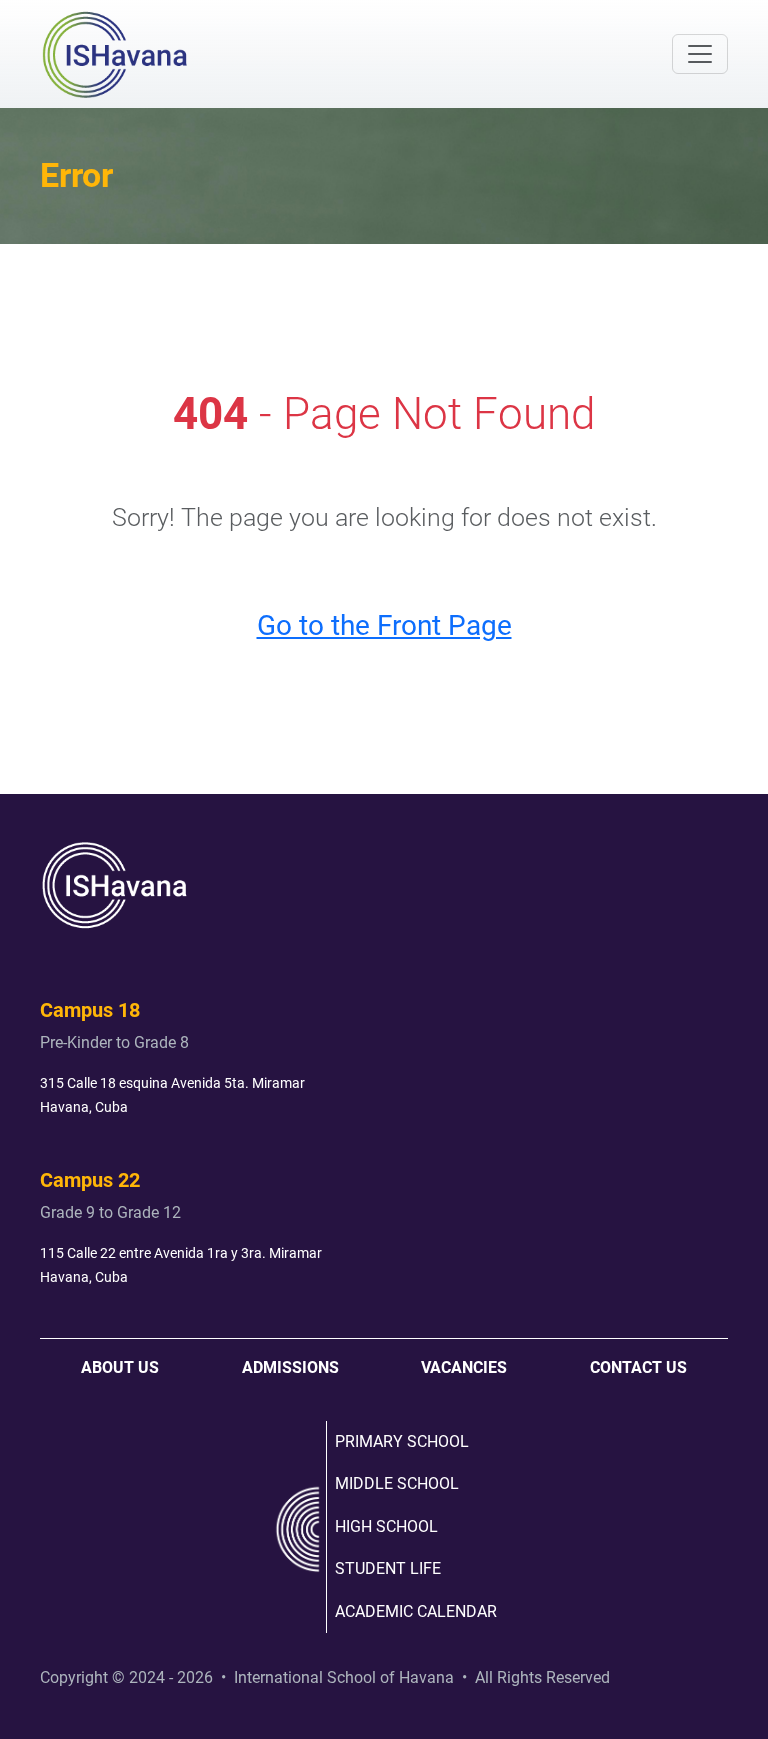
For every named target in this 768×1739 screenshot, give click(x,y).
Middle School (397, 1483)
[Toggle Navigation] (700, 54)
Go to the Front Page (384, 625)
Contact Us (638, 1367)
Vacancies (464, 1367)
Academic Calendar (416, 1611)
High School (386, 1526)
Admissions (290, 1367)
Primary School (402, 1441)
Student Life (388, 1568)
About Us (120, 1367)
